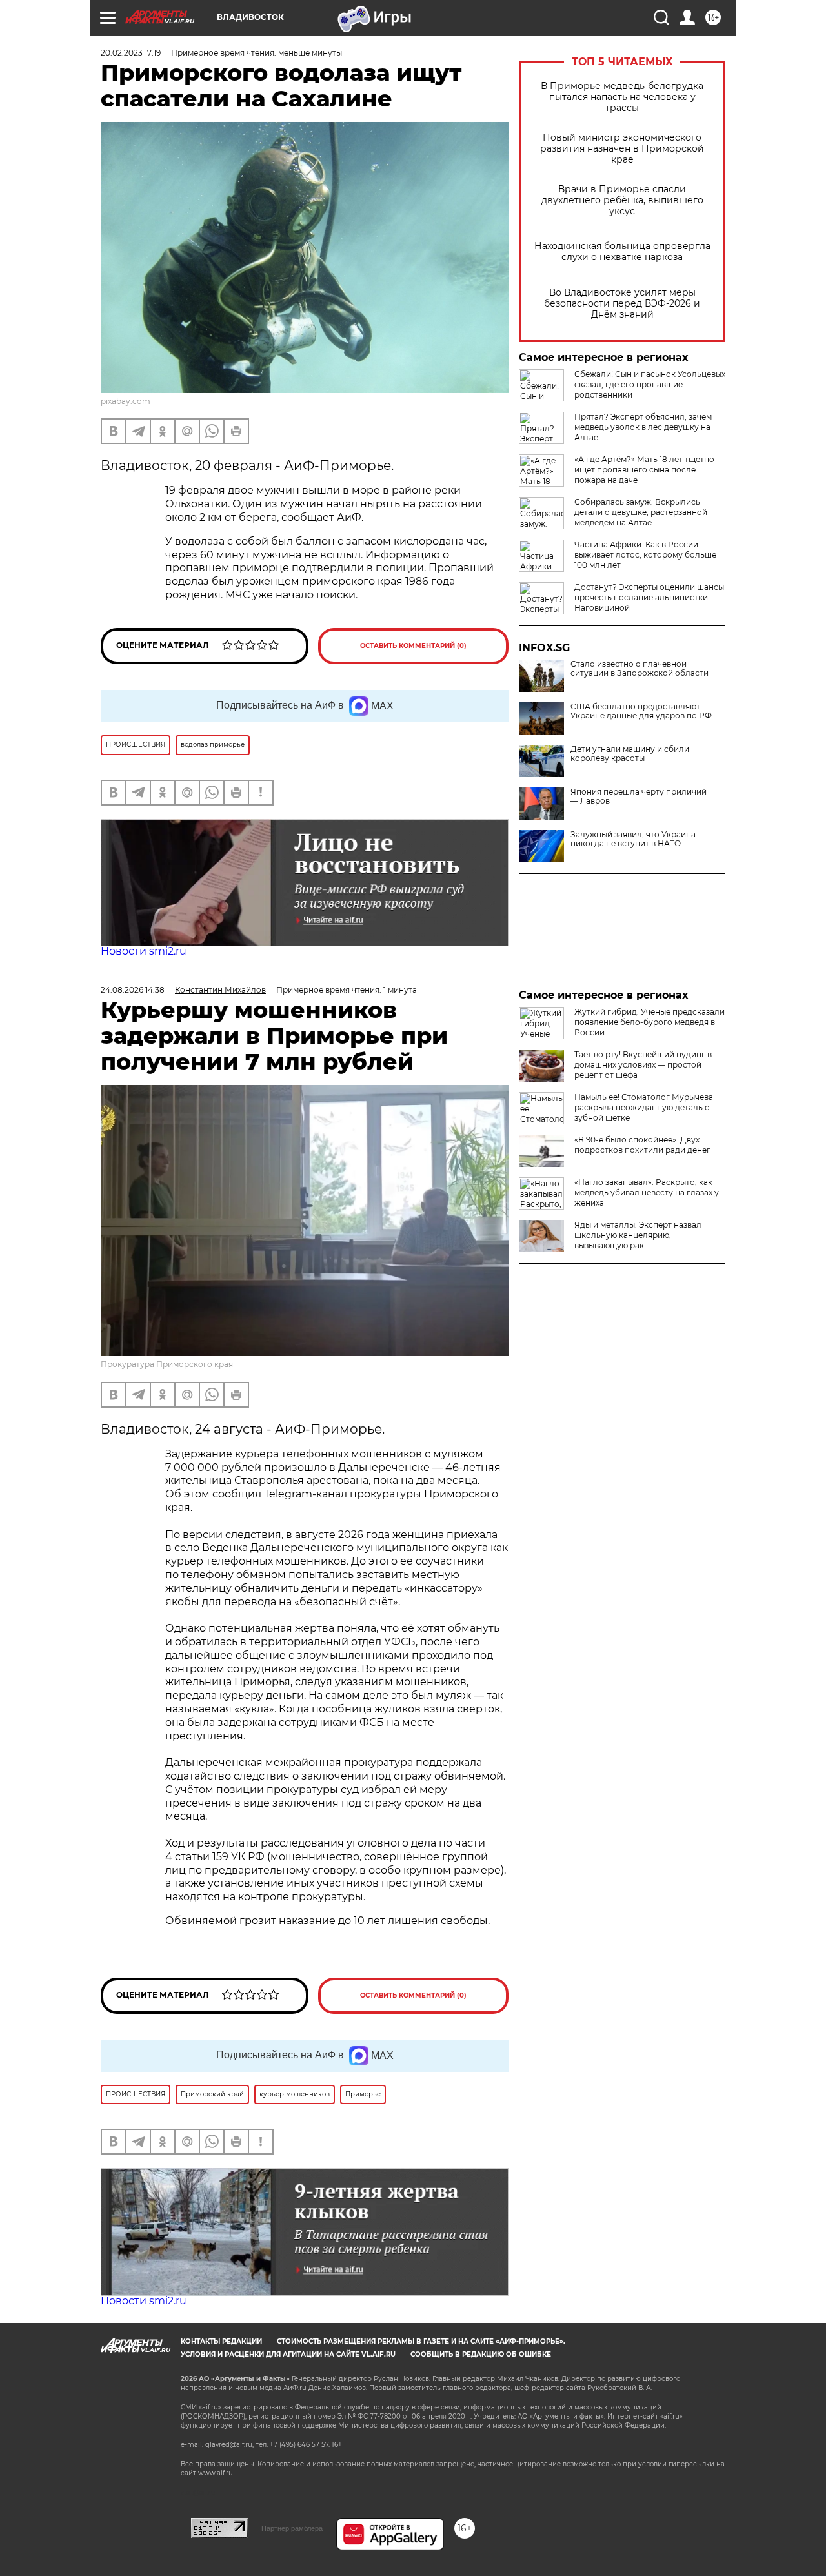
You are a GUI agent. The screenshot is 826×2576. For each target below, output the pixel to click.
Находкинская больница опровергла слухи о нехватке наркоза (622, 252)
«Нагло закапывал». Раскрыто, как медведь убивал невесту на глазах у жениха (647, 1192)
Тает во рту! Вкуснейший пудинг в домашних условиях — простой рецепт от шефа (643, 1065)
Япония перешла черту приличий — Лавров (639, 796)
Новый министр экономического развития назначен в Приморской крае (622, 149)
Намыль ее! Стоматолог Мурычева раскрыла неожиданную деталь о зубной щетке (644, 1107)
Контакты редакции (221, 2341)
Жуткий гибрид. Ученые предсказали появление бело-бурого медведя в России (650, 1022)
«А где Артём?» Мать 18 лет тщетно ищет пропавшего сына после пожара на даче (644, 470)
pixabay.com (126, 401)
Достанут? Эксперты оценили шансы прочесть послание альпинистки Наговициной (649, 597)
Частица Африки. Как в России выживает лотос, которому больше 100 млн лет (645, 555)
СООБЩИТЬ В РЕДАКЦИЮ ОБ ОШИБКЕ (481, 2354)
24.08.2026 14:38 (133, 990)
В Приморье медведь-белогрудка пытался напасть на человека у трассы (622, 97)
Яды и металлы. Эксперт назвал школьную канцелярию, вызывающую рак (638, 1235)
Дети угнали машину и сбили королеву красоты (630, 754)
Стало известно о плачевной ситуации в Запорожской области (640, 669)
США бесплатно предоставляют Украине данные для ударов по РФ (641, 711)
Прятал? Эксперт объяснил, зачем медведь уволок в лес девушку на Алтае (643, 427)
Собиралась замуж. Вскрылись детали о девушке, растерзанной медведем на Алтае (641, 512)
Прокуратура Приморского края (167, 1364)
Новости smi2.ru (144, 951)
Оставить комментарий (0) (413, 646)
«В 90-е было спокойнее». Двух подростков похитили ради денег (642, 1145)
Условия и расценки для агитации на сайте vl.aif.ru (288, 2354)
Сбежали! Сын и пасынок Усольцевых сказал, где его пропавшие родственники (650, 384)
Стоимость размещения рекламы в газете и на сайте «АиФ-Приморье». (421, 2341)
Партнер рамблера (292, 2528)
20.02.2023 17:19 (131, 53)
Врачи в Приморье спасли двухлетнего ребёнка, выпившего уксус (622, 200)
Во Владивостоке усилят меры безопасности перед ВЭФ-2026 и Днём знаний (622, 304)
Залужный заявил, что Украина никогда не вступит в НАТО (633, 839)
